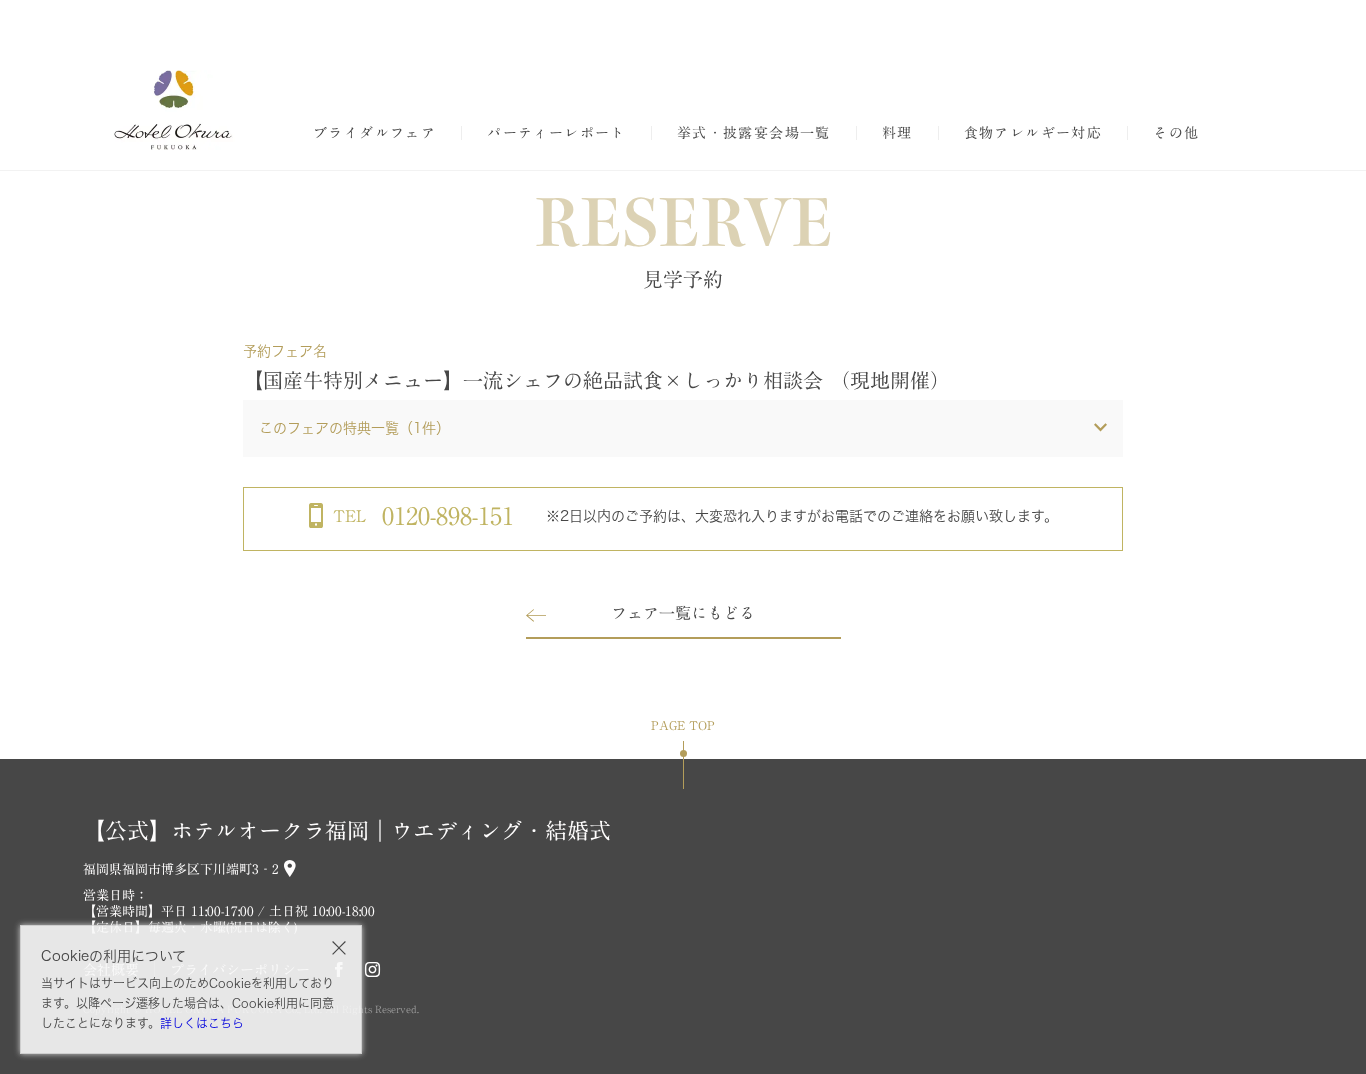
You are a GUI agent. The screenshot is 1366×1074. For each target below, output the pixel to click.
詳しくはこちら (202, 1023)
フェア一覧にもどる (683, 613)
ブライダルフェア (374, 133)
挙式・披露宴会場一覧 (754, 133)
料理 (897, 133)
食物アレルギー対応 (1033, 133)
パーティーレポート (556, 133)
